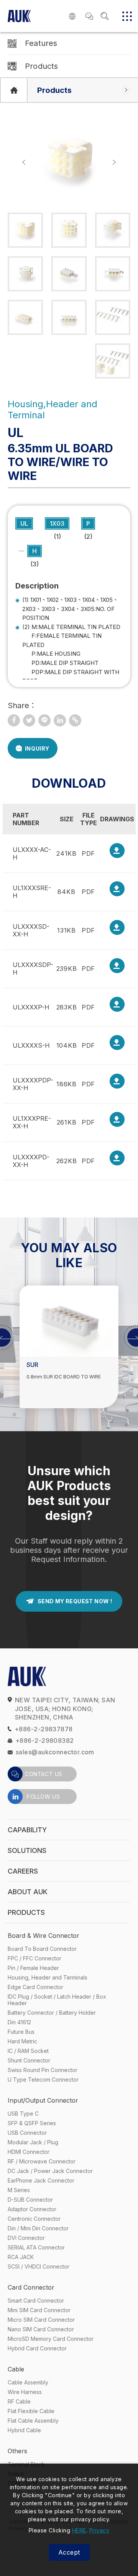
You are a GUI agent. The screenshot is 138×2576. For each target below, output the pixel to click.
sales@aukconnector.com (55, 1752)
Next (114, 162)
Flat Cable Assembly (33, 2421)
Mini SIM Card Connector (39, 2310)
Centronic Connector (34, 2219)
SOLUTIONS (27, 1850)
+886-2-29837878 (44, 1729)
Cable (16, 2369)
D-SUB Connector (30, 2200)
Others (17, 2451)
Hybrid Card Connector (37, 2348)
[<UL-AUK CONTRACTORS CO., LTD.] (14, 720)
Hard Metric (22, 2041)
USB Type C (23, 2114)
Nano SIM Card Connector (41, 2329)
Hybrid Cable (24, 2430)
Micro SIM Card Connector (41, 2320)
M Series (19, 2190)
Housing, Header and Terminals (48, 1977)
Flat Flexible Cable (31, 2411)
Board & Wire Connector (44, 1936)
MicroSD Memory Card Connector (51, 2339)
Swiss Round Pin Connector (43, 2070)
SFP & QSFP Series (32, 2123)
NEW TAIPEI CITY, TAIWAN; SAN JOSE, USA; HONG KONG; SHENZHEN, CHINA (65, 1709)
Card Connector (31, 2287)
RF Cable (19, 2401)
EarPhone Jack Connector (41, 2180)
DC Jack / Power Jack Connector (50, 2171)
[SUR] (69, 1321)
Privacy (99, 2530)
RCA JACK (21, 2257)
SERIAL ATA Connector (36, 2247)
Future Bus (21, 2032)
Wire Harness (25, 2392)
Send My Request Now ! (75, 1601)
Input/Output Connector (43, 2100)
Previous (24, 162)
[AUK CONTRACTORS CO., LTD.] (14, 90)
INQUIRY (37, 748)
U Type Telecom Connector (43, 2079)
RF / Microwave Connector (42, 2161)
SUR (32, 1365)
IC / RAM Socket (28, 2051)
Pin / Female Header (33, 1968)
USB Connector (27, 2133)
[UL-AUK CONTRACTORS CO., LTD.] (29, 720)
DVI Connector (26, 2238)
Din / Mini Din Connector (38, 2228)
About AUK (28, 1892)
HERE (79, 2530)
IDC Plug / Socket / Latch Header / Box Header (57, 2000)
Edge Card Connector (35, 1987)
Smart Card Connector (36, 2301)
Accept (69, 2552)
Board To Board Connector (42, 1949)
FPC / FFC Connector (34, 1958)
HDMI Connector (29, 2152)
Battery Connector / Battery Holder (52, 2013)
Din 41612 (19, 2022)
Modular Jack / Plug (33, 2142)
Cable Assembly (28, 2382)
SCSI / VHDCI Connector (39, 2266)
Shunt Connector (29, 2060)
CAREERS (23, 1871)
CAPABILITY (27, 1830)
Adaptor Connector (32, 2209)
